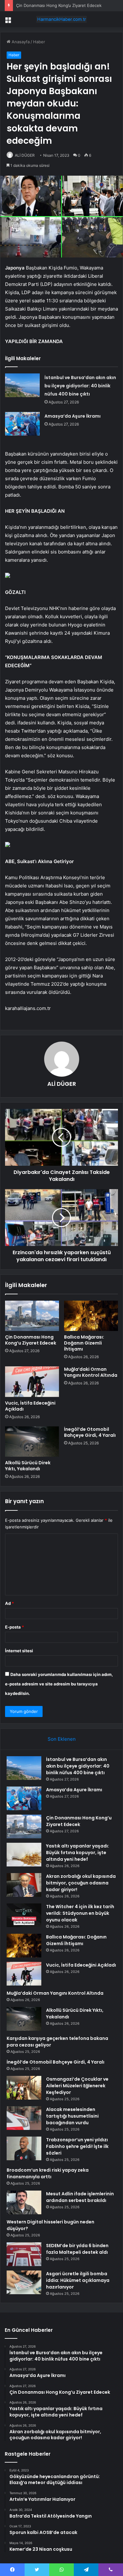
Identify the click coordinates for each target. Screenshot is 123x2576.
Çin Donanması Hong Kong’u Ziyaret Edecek (59, 5)
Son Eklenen (62, 1739)
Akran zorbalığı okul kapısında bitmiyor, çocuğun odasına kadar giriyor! (81, 1883)
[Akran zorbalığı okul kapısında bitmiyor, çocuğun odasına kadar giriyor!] (24, 1885)
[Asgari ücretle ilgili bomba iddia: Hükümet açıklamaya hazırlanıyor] (24, 2282)
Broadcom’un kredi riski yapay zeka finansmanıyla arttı (48, 2173)
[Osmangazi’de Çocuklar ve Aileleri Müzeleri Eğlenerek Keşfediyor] (24, 2088)
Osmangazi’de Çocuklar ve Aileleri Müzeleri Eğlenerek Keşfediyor (77, 2086)
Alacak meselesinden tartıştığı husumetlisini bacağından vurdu (72, 2116)
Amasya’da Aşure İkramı (73, 416)
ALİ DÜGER (25, 155)
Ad (9, 1603)
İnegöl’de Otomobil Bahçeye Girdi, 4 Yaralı (90, 1432)
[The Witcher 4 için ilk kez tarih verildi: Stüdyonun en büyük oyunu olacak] (24, 1915)
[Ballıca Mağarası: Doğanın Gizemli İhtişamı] (91, 1316)
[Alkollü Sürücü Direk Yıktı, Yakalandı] (32, 1442)
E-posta (15, 1627)
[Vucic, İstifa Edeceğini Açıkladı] (32, 1382)
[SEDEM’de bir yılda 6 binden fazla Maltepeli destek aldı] (24, 2254)
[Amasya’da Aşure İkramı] (22, 424)
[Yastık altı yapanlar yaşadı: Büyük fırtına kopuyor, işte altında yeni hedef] (24, 1855)
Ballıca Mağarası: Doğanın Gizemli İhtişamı (84, 1343)
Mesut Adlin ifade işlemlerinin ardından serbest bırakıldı (80, 2197)
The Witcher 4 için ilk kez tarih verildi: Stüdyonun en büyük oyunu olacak (80, 1913)
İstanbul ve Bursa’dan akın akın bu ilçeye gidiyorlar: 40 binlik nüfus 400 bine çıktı (80, 386)
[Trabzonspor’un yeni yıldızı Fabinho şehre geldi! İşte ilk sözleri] (24, 2148)
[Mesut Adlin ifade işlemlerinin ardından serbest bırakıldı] (24, 2202)
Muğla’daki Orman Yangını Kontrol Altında (91, 1372)
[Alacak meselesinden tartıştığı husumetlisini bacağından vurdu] (24, 2118)
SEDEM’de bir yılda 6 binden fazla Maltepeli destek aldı (77, 2249)
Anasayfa (20, 42)
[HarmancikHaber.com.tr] (61, 19)
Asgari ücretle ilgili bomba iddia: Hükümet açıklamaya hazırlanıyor (78, 2280)
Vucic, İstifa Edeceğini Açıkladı (30, 1406)
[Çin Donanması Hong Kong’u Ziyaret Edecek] (32, 1316)
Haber (39, 42)
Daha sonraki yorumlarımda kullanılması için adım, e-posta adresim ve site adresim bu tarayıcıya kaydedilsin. (59, 1684)
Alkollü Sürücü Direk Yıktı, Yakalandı (28, 1466)
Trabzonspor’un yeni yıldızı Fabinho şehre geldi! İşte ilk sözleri (77, 2146)
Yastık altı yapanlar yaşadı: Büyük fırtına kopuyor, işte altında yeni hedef (78, 1853)
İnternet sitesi (19, 1651)
